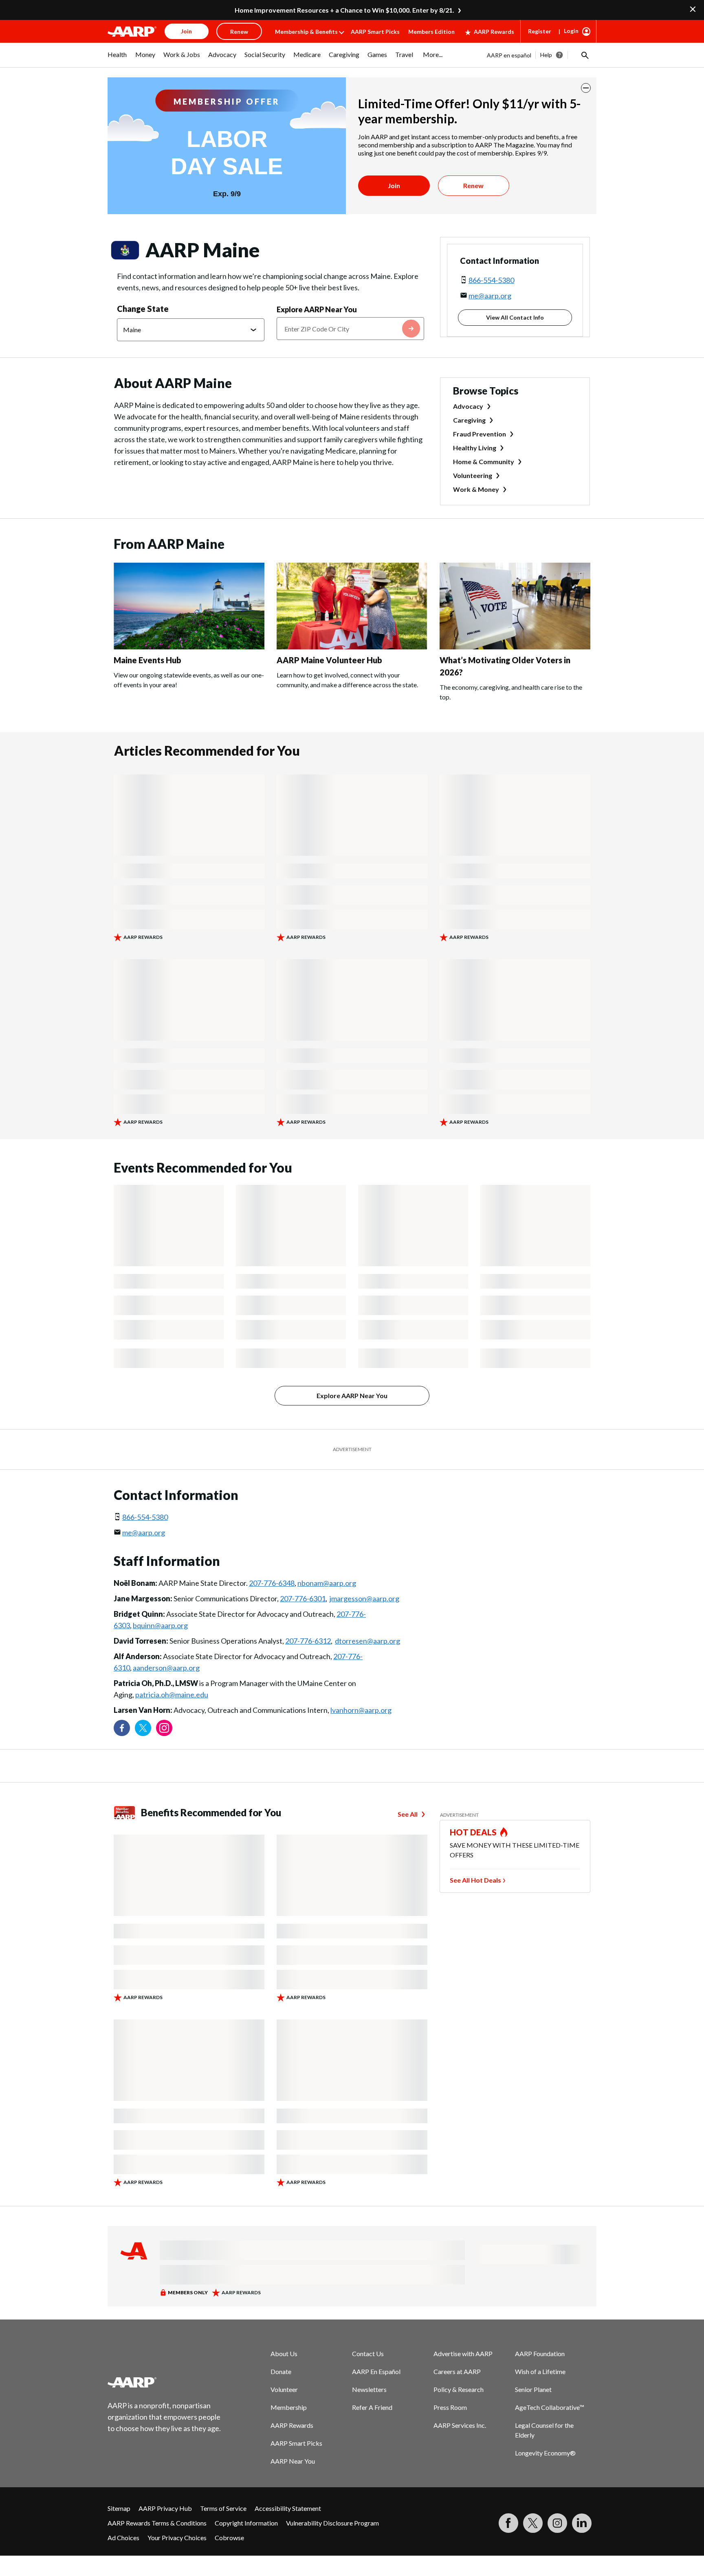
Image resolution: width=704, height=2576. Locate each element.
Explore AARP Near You (317, 309)
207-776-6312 (308, 1641)
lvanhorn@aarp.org (361, 1710)
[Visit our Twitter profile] (143, 1728)
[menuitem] (117, 59)
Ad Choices (123, 2538)
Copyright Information (246, 2523)
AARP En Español (376, 2371)
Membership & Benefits (306, 32)
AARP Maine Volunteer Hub (329, 660)
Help (546, 55)
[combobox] (350, 329)
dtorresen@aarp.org (367, 1641)
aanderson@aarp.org (166, 1668)
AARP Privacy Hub (165, 2508)
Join (394, 185)
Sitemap (119, 2508)
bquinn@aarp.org (160, 1625)
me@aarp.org (490, 296)
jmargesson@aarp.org (364, 1598)
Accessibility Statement (288, 2508)
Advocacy (468, 406)
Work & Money (476, 489)
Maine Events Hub (147, 660)
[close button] (586, 88)
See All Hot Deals (475, 1880)
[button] (584, 55)
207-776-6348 (272, 1583)
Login (571, 31)
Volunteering (473, 475)
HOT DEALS (473, 1832)
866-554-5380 (491, 280)
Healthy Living (475, 448)
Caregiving (469, 420)
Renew (473, 185)
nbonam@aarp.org (327, 1583)
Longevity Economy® (545, 2453)
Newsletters (369, 2389)
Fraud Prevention (480, 434)
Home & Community (484, 461)
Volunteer (284, 2389)
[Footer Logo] (165, 2382)
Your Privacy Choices (177, 2538)
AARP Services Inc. (460, 2425)
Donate (281, 2371)
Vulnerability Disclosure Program (332, 2523)
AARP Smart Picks (375, 32)
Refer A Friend (372, 2407)
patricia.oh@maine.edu (172, 1695)
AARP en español (509, 55)
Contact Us (368, 2353)
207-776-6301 (303, 1598)
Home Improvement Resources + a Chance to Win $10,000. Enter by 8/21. (344, 10)
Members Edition (431, 32)
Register (540, 31)
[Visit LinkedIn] (582, 2523)
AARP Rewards (494, 32)
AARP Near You (293, 2461)
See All (408, 1814)
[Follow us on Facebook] (122, 1728)
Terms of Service (223, 2508)
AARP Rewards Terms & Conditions (157, 2523)
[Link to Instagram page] (164, 1728)
